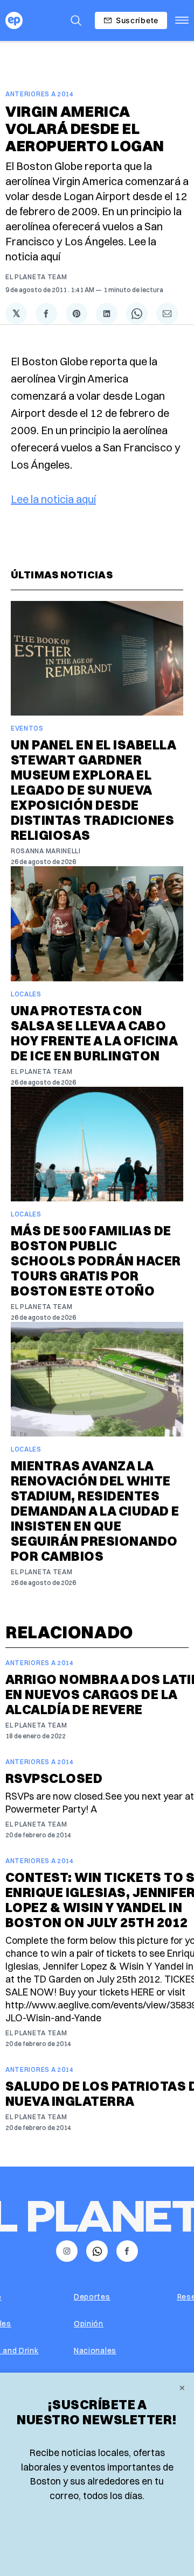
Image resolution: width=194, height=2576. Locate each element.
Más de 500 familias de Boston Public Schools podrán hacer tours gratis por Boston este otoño (96, 1261)
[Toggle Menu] (182, 20)
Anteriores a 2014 (40, 94)
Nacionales (95, 2351)
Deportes (92, 2297)
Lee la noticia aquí (53, 499)
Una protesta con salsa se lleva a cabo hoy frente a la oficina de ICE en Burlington (94, 1033)
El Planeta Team (36, 277)
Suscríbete (137, 20)
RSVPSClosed (54, 1778)
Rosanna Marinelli (46, 851)
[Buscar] (76, 20)
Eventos (27, 728)
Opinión (89, 2324)
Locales (26, 994)
